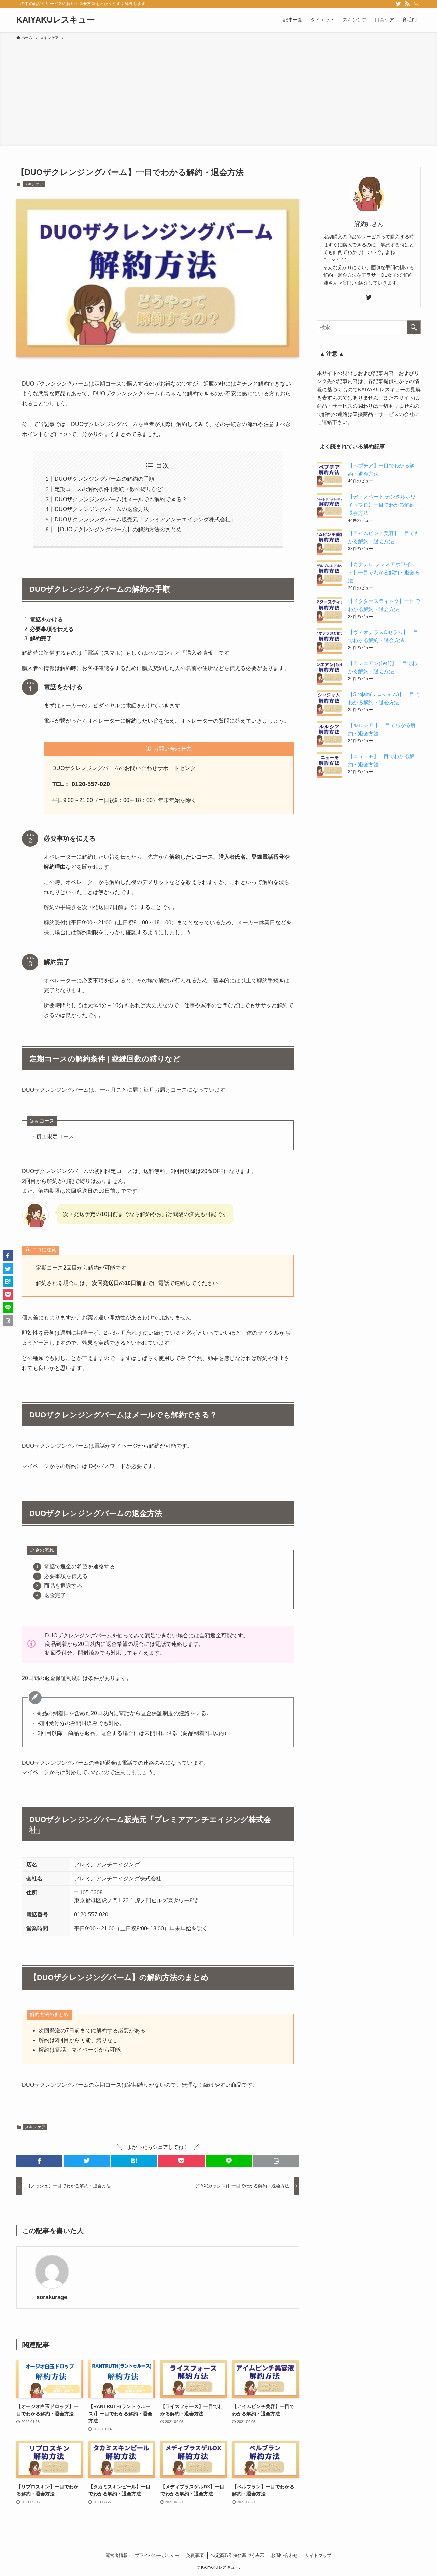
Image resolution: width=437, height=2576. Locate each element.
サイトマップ (318, 2555)
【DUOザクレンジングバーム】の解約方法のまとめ (118, 529)
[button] (39, 2161)
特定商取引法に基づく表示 (238, 2555)
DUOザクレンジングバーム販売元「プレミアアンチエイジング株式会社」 (145, 519)
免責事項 (195, 2555)
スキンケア (34, 184)
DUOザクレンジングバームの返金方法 (102, 509)
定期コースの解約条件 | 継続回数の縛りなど (109, 489)
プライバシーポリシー (157, 2555)
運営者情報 (117, 2555)
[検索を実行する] (414, 327)
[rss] (407, 4)
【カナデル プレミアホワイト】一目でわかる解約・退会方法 (384, 572)
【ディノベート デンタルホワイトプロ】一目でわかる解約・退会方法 (384, 505)
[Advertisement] (218, 92)
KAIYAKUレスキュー (56, 20)
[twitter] (398, 4)
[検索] (416, 4)
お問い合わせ (284, 2555)
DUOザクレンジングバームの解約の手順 (104, 479)
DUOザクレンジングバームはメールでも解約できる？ (121, 499)
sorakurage (52, 2297)
